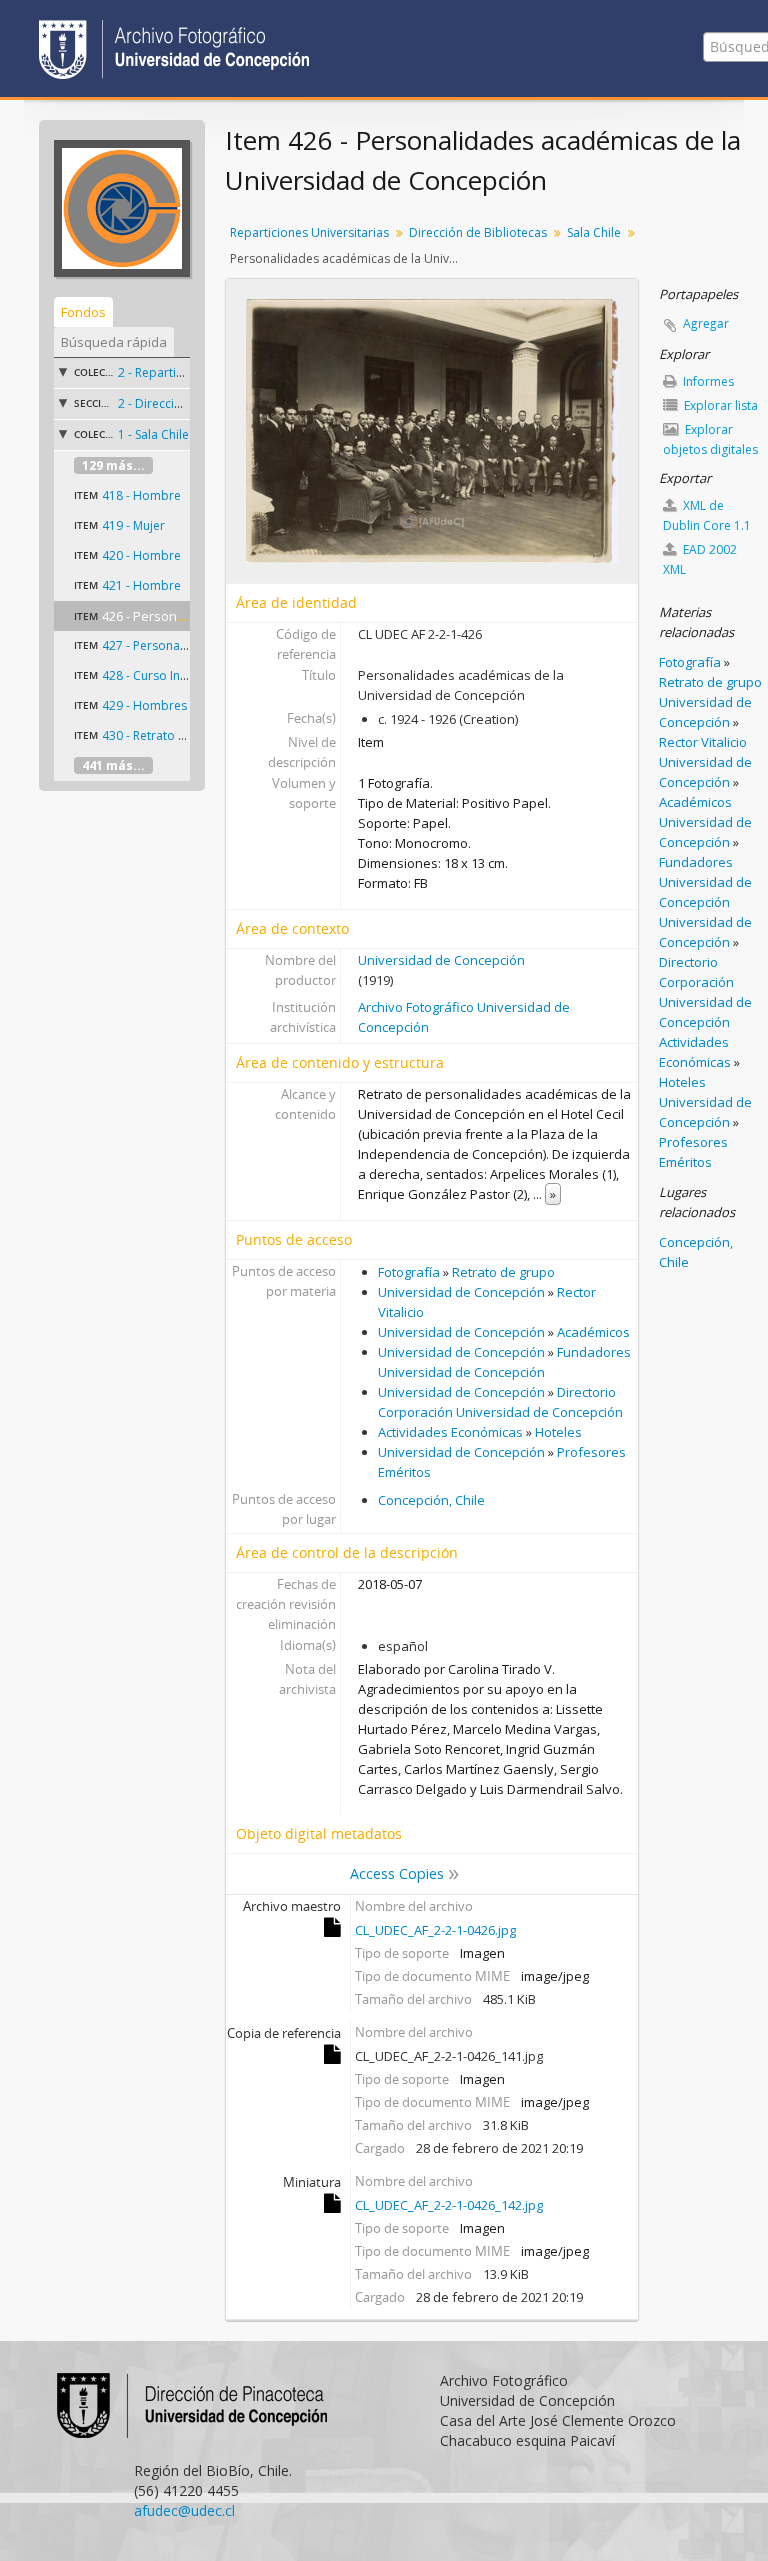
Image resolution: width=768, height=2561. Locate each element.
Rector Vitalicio (703, 742)
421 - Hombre (141, 585)
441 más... (113, 765)
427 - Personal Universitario (180, 645)
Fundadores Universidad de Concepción (705, 882)
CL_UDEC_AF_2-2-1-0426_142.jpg (449, 2205)
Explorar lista (719, 405)
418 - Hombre (141, 495)
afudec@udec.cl (184, 2510)
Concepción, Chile (431, 1500)
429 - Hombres (144, 705)
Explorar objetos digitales (710, 439)
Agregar (706, 323)
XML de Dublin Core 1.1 (707, 515)
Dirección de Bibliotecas (478, 232)
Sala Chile (594, 232)
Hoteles (558, 1432)
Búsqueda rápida (114, 342)
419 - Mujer (133, 525)
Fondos (83, 312)
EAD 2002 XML (700, 559)
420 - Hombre (141, 555)
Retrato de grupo (503, 1272)
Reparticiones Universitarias (309, 232)
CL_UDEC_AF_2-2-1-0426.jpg (435, 1930)
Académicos (593, 1332)
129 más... (113, 465)
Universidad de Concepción (441, 960)
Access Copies (397, 1873)
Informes (707, 381)
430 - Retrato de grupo (166, 735)
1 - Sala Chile (153, 434)
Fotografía (409, 1272)
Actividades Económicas (450, 1432)
